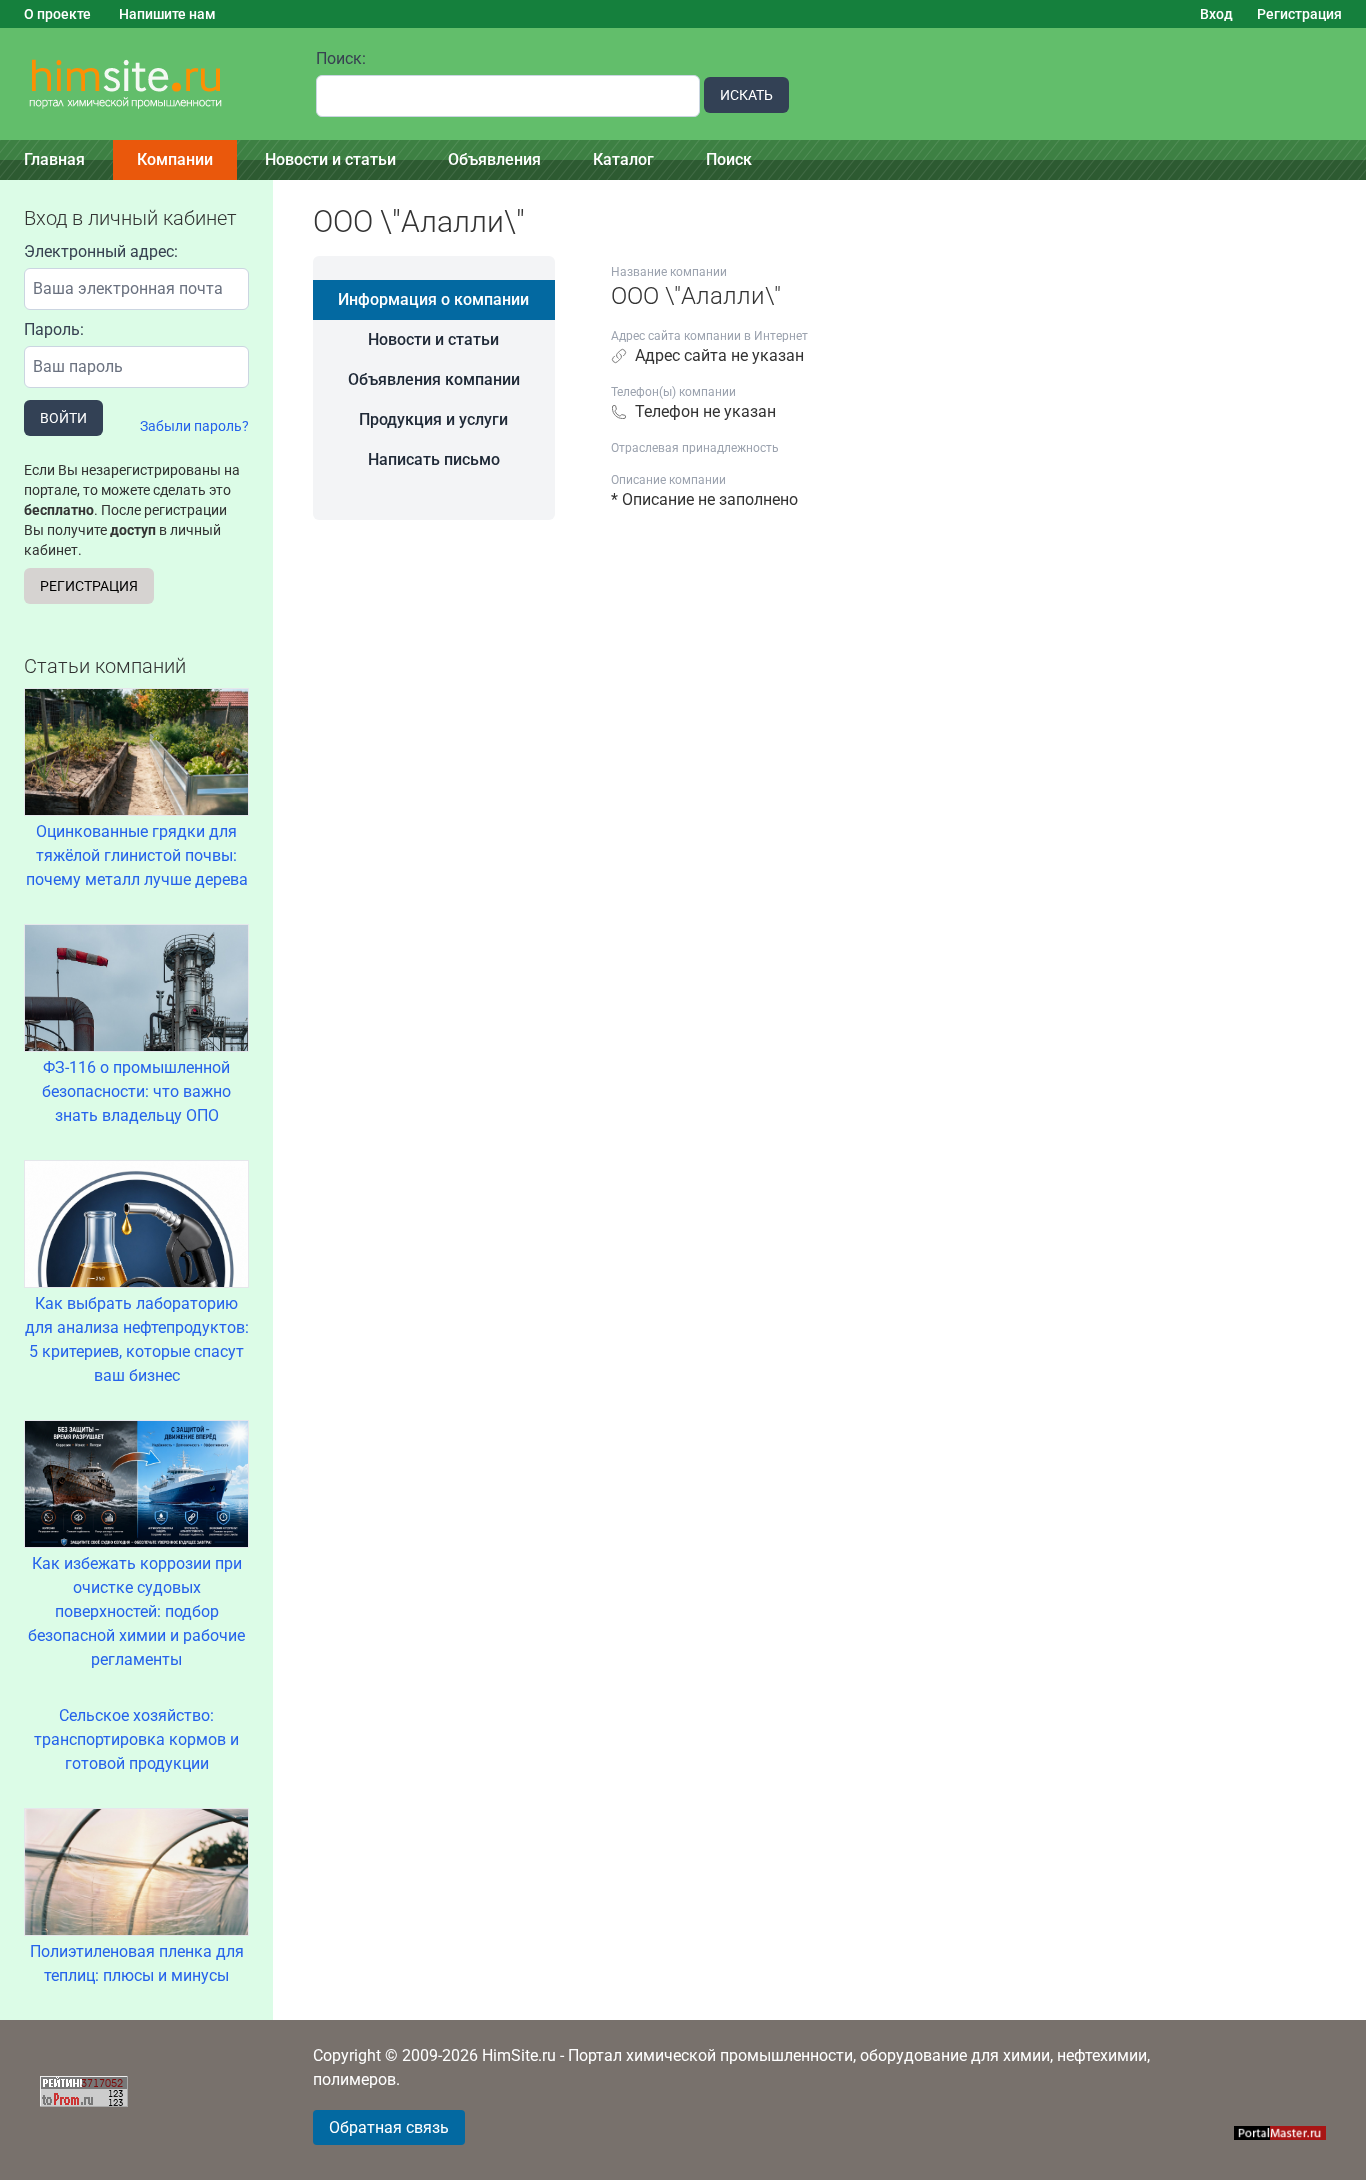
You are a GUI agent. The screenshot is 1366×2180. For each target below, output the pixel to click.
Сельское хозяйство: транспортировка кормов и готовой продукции (136, 1739)
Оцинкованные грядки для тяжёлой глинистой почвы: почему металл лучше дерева (137, 855)
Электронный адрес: (101, 251)
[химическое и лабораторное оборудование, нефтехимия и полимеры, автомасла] (146, 84)
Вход (1216, 14)
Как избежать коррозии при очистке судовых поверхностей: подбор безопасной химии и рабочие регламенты (136, 1611)
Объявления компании (434, 379)
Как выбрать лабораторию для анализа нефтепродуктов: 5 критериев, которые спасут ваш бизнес (137, 1339)
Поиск (729, 159)
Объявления (494, 159)
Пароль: (54, 329)
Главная (54, 159)
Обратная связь (389, 2127)
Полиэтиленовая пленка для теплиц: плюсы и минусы (137, 1963)
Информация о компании (433, 299)
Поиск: (341, 58)
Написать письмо (434, 459)
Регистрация (1299, 14)
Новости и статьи (330, 159)
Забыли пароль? (194, 426)
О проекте (57, 14)
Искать (746, 95)
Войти (63, 418)
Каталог (623, 159)
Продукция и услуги (433, 419)
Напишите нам (167, 14)
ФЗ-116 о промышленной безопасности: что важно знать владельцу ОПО (136, 1091)
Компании (175, 159)
